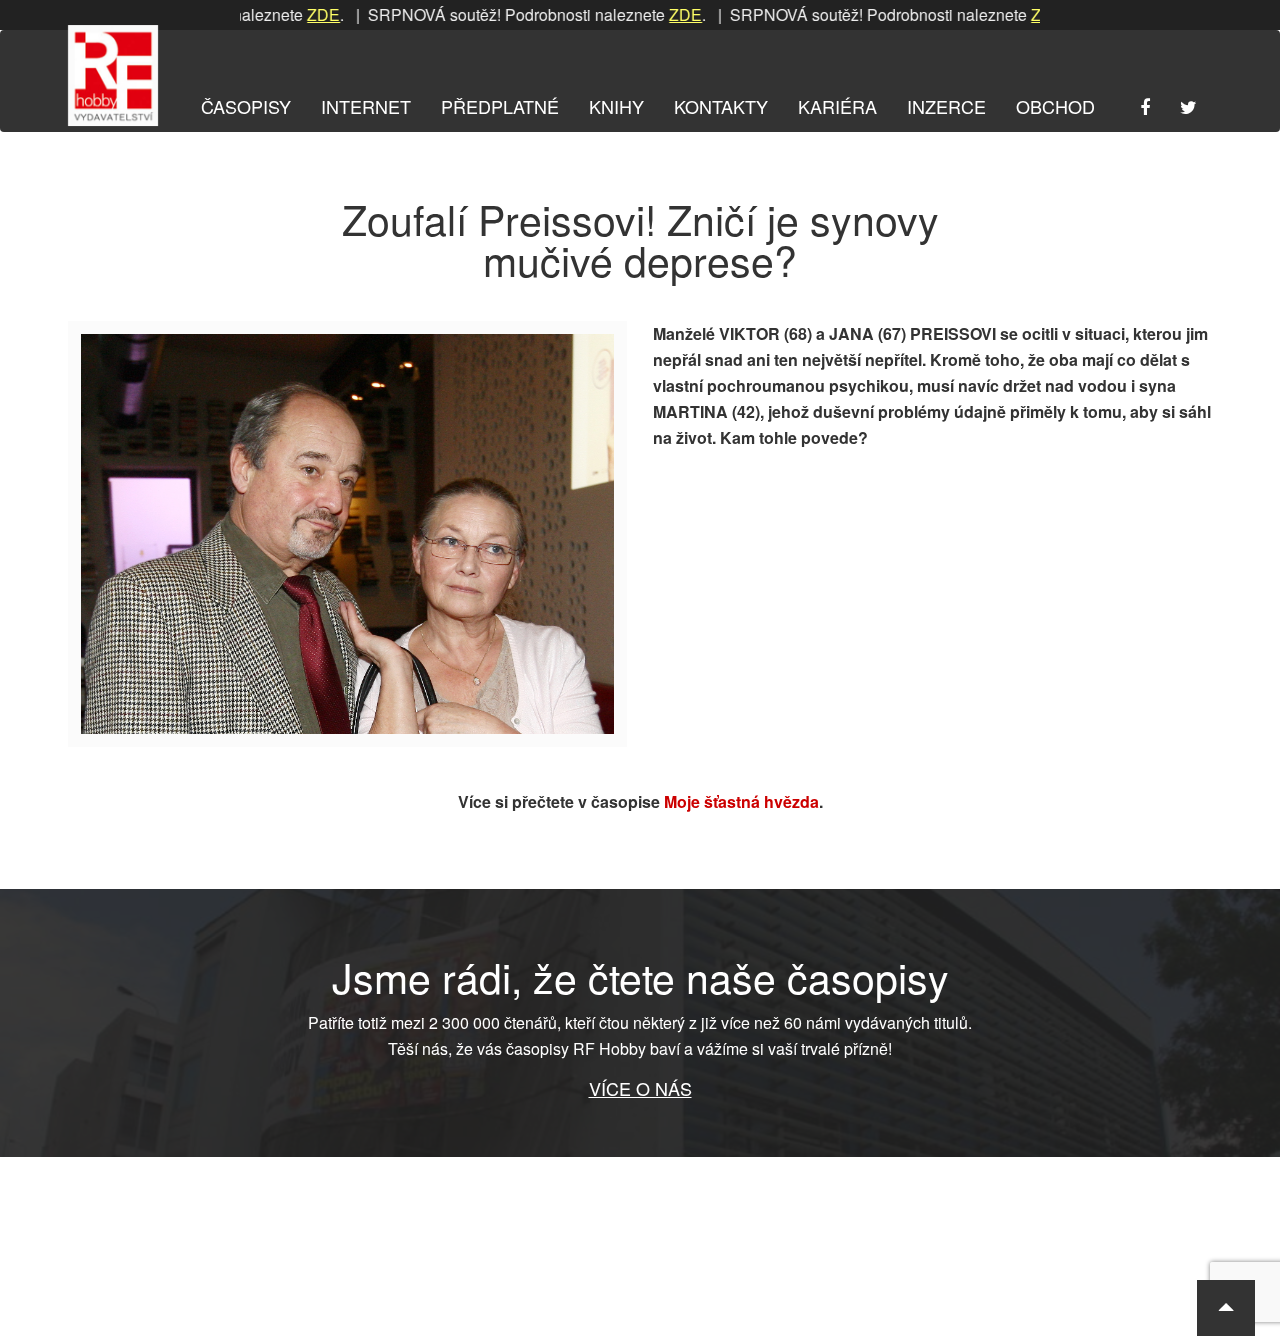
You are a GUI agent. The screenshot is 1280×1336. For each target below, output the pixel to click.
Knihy (616, 106)
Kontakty (721, 106)
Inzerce (946, 106)
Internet (366, 106)
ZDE (297, 14)
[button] (1226, 1308)
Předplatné (500, 106)
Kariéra (837, 106)
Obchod (1055, 106)
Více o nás (640, 1088)
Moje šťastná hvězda (741, 801)
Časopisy (246, 106)
